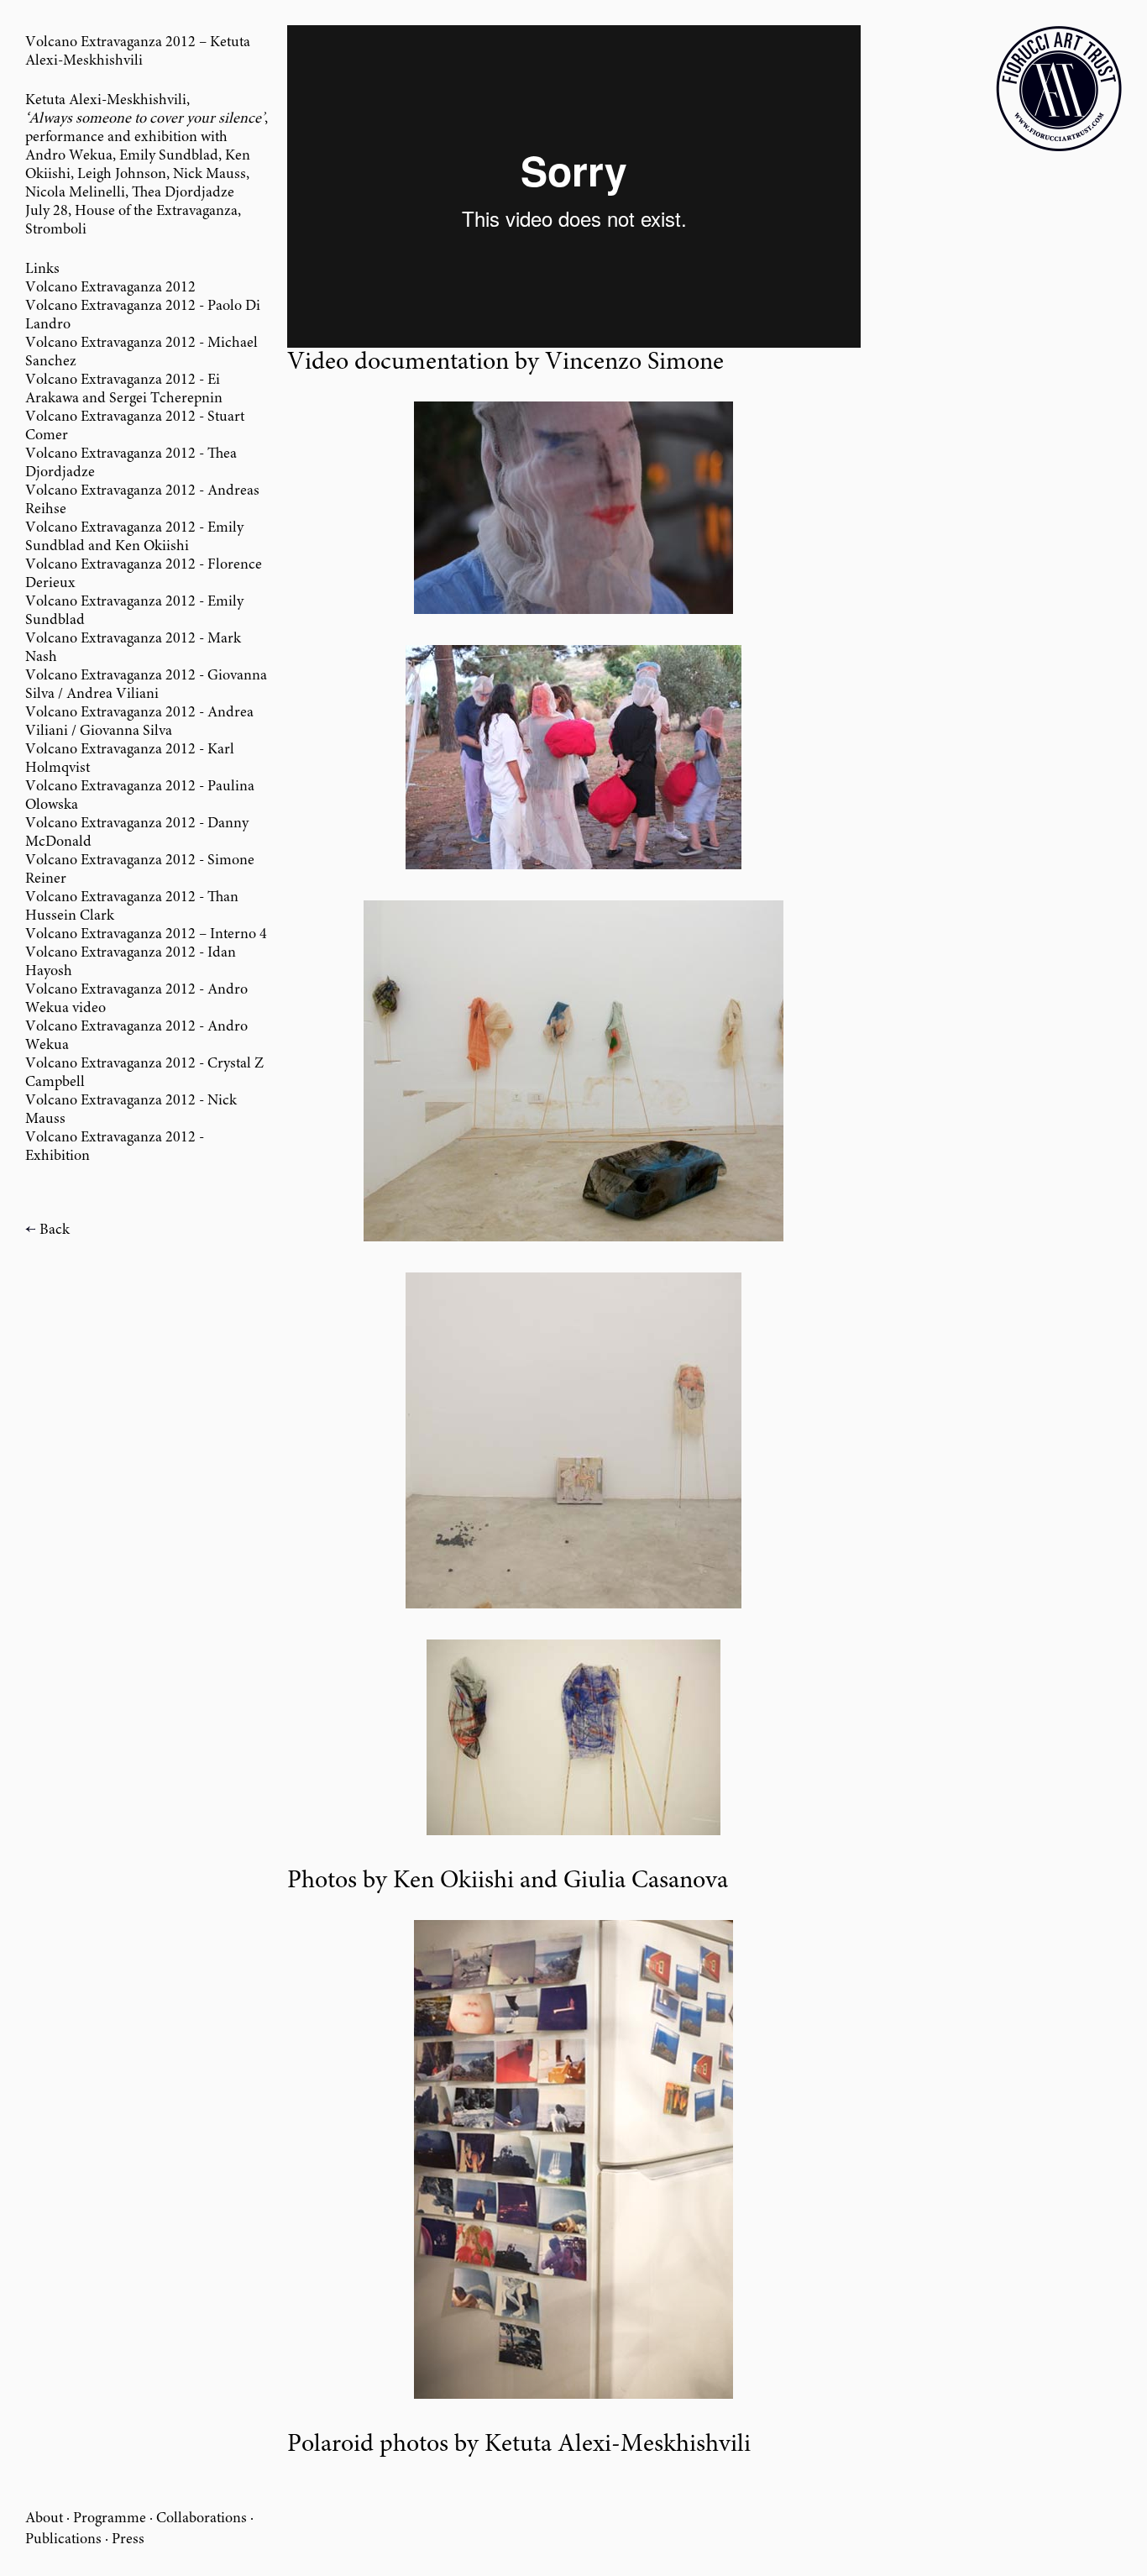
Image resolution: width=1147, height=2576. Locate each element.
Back (55, 1230)
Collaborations (202, 2519)
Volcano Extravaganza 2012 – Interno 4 (146, 935)
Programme (110, 2519)
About (44, 2519)
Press (128, 2540)
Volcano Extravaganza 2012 (110, 288)
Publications (63, 2540)
